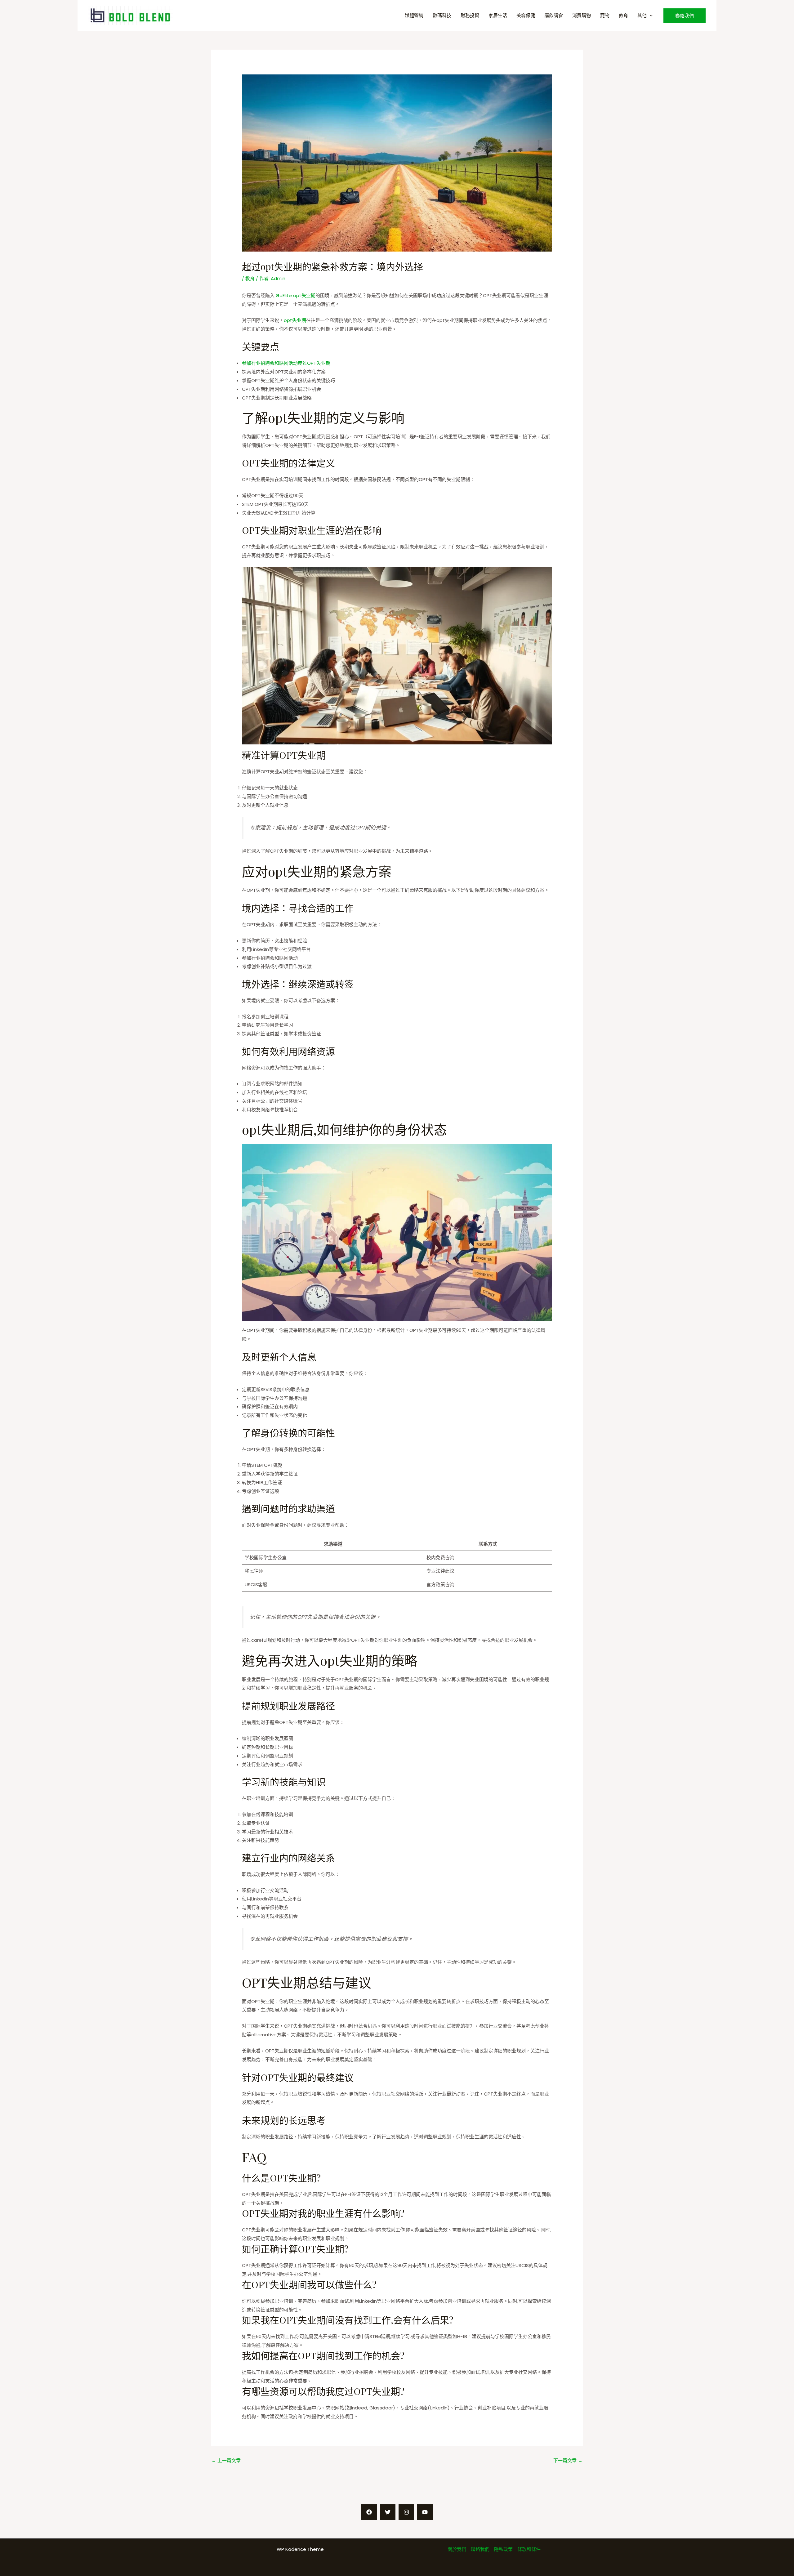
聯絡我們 (480, 2549)
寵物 (605, 15)
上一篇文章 (226, 2460)
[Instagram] (406, 2512)
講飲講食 (554, 15)
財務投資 (470, 15)
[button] (685, 16)
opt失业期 (295, 320)
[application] (650, 15)
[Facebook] (369, 2512)
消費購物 (582, 15)
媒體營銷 (414, 15)
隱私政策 (503, 2549)
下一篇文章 (568, 2460)
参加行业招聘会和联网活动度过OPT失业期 (286, 363)
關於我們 (457, 2549)
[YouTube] (425, 2512)
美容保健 (526, 15)
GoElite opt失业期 (296, 295)
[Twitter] (388, 2512)
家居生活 (498, 15)
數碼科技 (442, 15)
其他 (642, 15)
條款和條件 (529, 2549)
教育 (623, 15)
